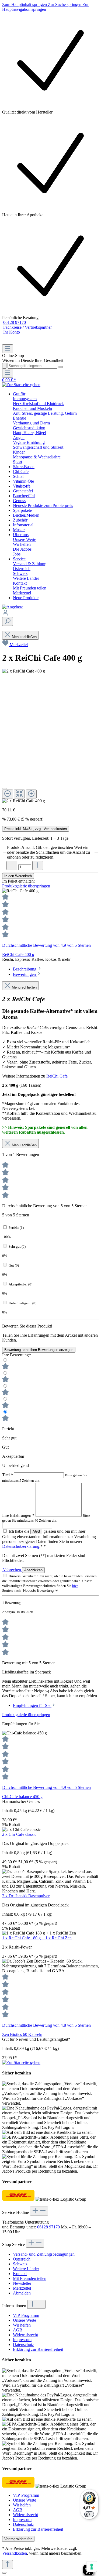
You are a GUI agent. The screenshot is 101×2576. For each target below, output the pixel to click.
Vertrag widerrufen (18, 2539)
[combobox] (32, 366)
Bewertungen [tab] (25, 974)
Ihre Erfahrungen (18, 1515)
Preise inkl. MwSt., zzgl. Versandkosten (36, 829)
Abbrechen (12, 1570)
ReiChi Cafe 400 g (18, 954)
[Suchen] (8, 621)
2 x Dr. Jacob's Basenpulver (26, 1896)
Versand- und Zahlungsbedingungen (44, 2254)
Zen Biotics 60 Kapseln (22, 2034)
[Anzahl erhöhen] (38, 865)
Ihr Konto (12, 332)
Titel (8, 1475)
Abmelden (22, 2293)
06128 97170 (15, 322)
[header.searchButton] (4, 366)
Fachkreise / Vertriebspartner (27, 327)
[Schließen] (4, 788)
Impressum (22, 2340)
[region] (50, 923)
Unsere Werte (25, 2320)
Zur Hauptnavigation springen (45, 7)
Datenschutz (23, 2345)
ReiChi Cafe (57, 1076)
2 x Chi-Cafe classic (19, 1834)
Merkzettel (19, 645)
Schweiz (20, 2264)
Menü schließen (24, 637)
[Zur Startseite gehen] (21, 385)
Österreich (22, 2259)
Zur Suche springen (65, 4)
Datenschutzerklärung (21, 1546)
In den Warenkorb (18, 876)
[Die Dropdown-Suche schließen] (61, 367)
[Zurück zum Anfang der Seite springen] (8, 2565)
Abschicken (33, 1570)
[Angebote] (13, 607)
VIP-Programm (26, 2315)
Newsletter (22, 2283)
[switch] (89, 2514)
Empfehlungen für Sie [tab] (32, 1705)
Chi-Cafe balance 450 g (22, 1797)
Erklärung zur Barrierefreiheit (38, 2349)
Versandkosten (15, 2553)
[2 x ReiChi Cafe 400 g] (24, 801)
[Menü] (8, 349)
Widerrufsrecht (25, 2335)
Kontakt (20, 2274)
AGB (36, 1531)
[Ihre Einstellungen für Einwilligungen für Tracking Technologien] (92, 2567)
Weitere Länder (26, 2269)
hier (75, 1586)
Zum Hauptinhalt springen (25, 4)
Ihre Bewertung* (17, 1355)
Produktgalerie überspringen (26, 886)
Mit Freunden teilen (30, 2278)
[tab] (27, 969)
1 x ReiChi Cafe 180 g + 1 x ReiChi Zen (37, 1938)
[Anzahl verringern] (12, 865)
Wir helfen (22, 2325)
